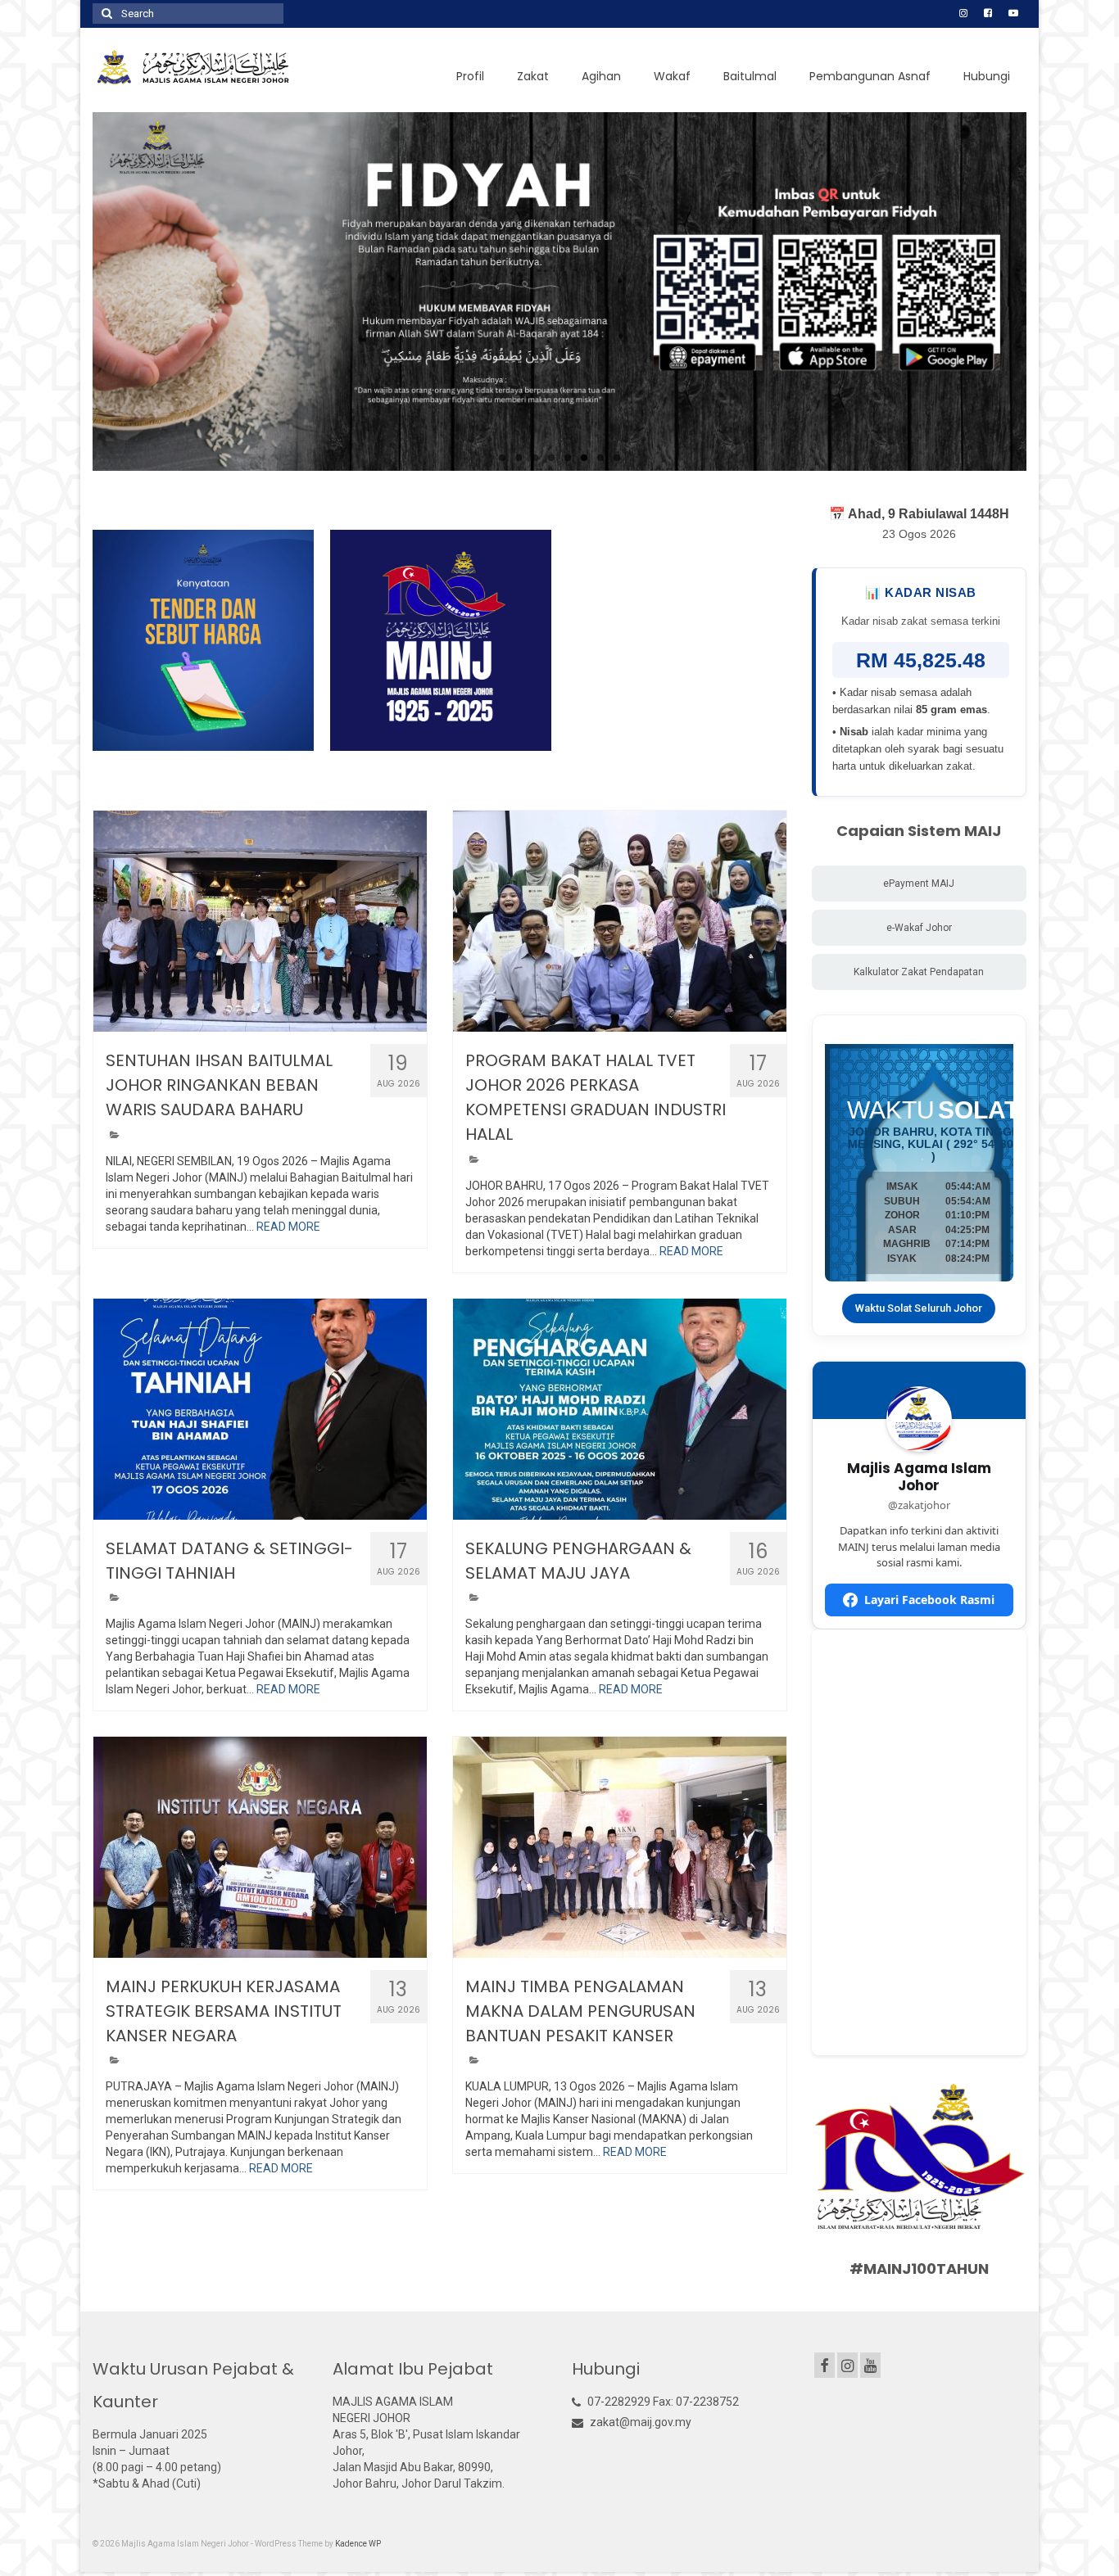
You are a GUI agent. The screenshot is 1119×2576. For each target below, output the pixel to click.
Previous (78, 292)
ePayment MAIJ (919, 884)
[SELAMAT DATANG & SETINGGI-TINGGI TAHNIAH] (260, 1409)
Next (1041, 292)
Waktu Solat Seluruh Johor (919, 1308)
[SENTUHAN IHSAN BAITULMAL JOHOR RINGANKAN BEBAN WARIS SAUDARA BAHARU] (260, 921)
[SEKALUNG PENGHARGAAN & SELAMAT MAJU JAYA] (620, 1409)
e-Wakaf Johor (919, 928)
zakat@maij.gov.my (639, 2422)
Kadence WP (358, 2544)
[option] (203, 640)
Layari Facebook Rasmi (929, 1600)
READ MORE (288, 1227)
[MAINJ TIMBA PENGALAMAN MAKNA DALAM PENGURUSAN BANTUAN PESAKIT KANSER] (620, 1847)
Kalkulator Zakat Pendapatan (919, 972)
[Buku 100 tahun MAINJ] (441, 640)
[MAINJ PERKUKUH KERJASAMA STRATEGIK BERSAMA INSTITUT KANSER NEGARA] (260, 1847)
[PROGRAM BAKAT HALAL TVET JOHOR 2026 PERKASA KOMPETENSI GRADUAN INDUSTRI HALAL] (620, 921)
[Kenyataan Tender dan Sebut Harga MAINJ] (203, 640)
